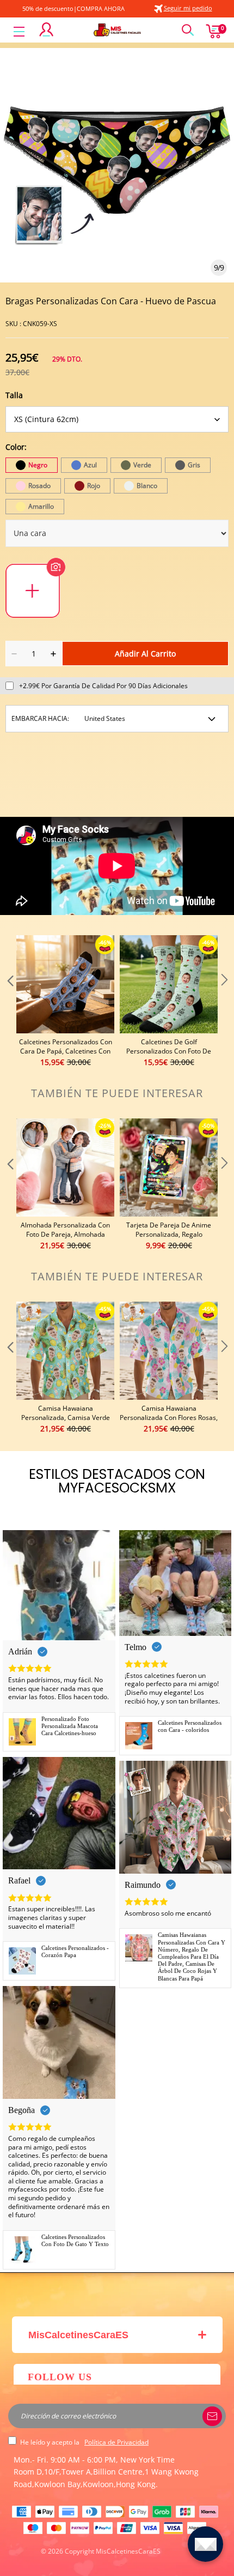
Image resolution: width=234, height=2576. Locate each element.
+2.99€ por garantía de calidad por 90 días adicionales (103, 686)
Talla (14, 395)
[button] (9, 1002)
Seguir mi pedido (188, 8)
